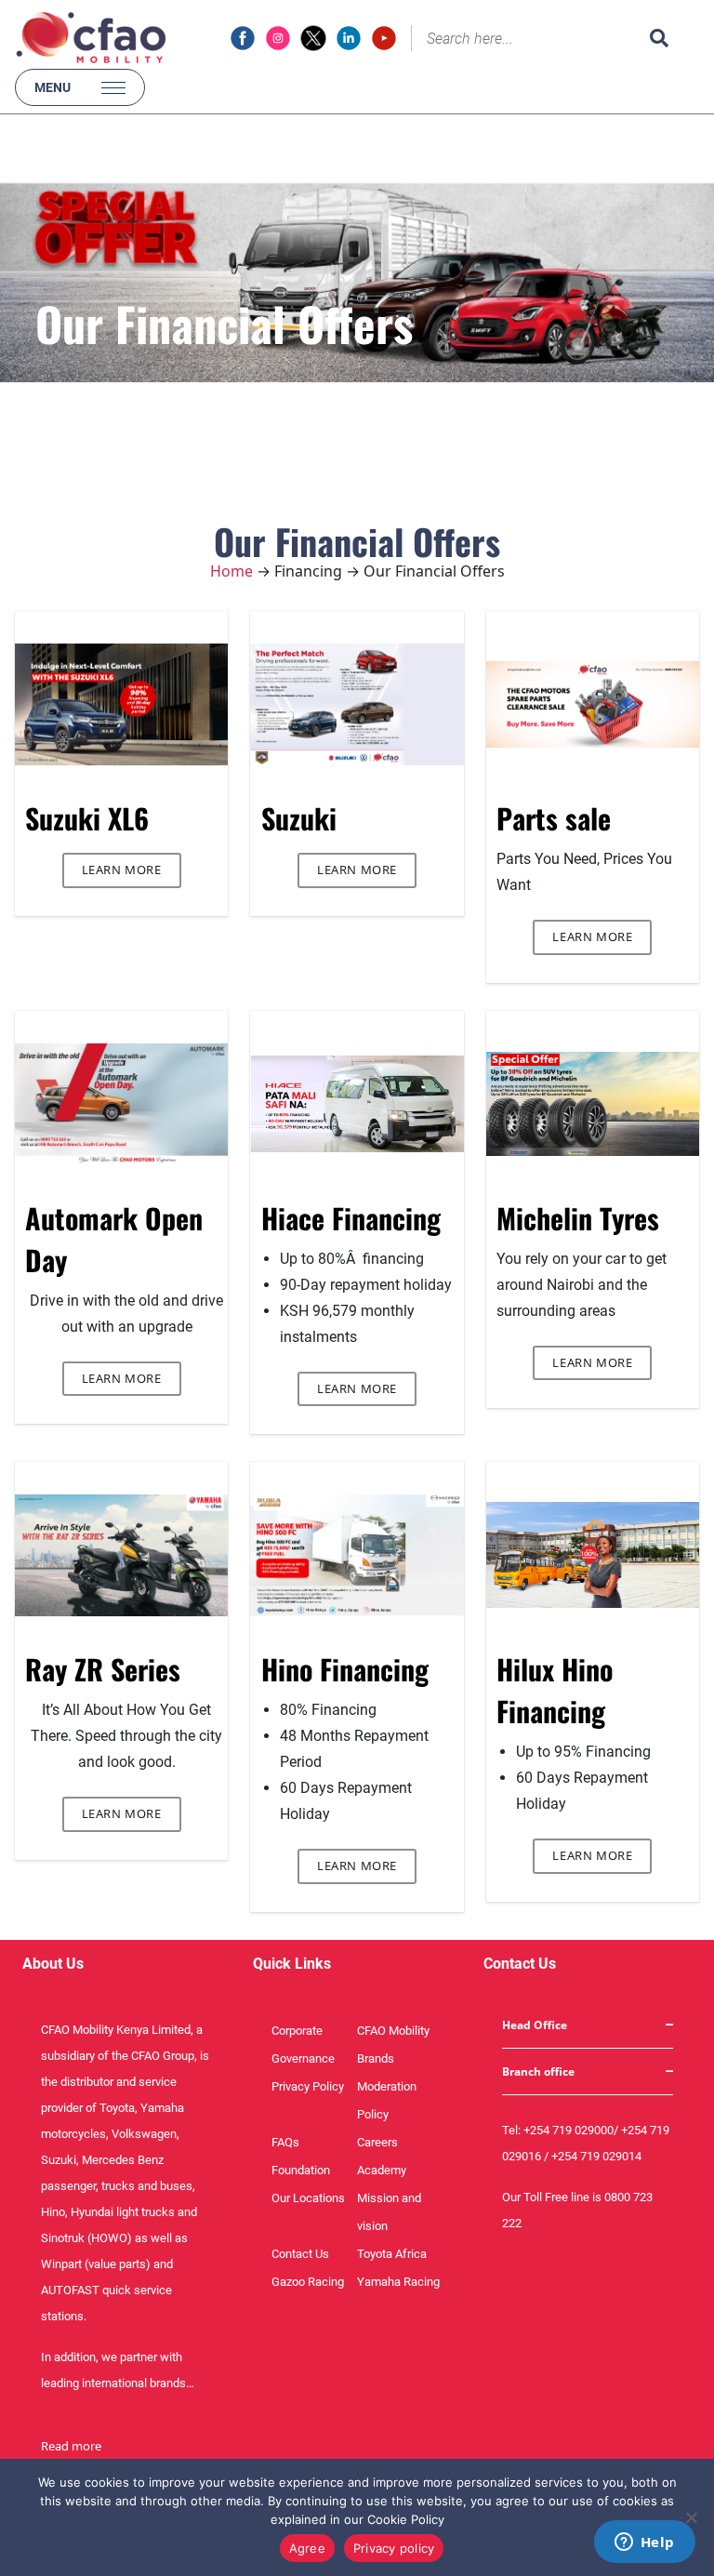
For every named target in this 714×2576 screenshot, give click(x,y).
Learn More (122, 870)
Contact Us (300, 2254)
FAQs (285, 2142)
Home (231, 571)
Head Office (535, 2025)
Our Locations (308, 2198)
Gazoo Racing (308, 2282)
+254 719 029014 (596, 2156)
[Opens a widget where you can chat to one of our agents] (644, 2543)
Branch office (538, 2071)
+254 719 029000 (569, 2130)
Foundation (301, 2170)
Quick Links (292, 1964)
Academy (382, 2170)
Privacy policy (394, 2548)
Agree (307, 2548)
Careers (377, 2142)
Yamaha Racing (398, 2282)
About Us (53, 1964)
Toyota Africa (392, 2254)
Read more (71, 2446)
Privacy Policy (308, 2086)
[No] (691, 2517)
